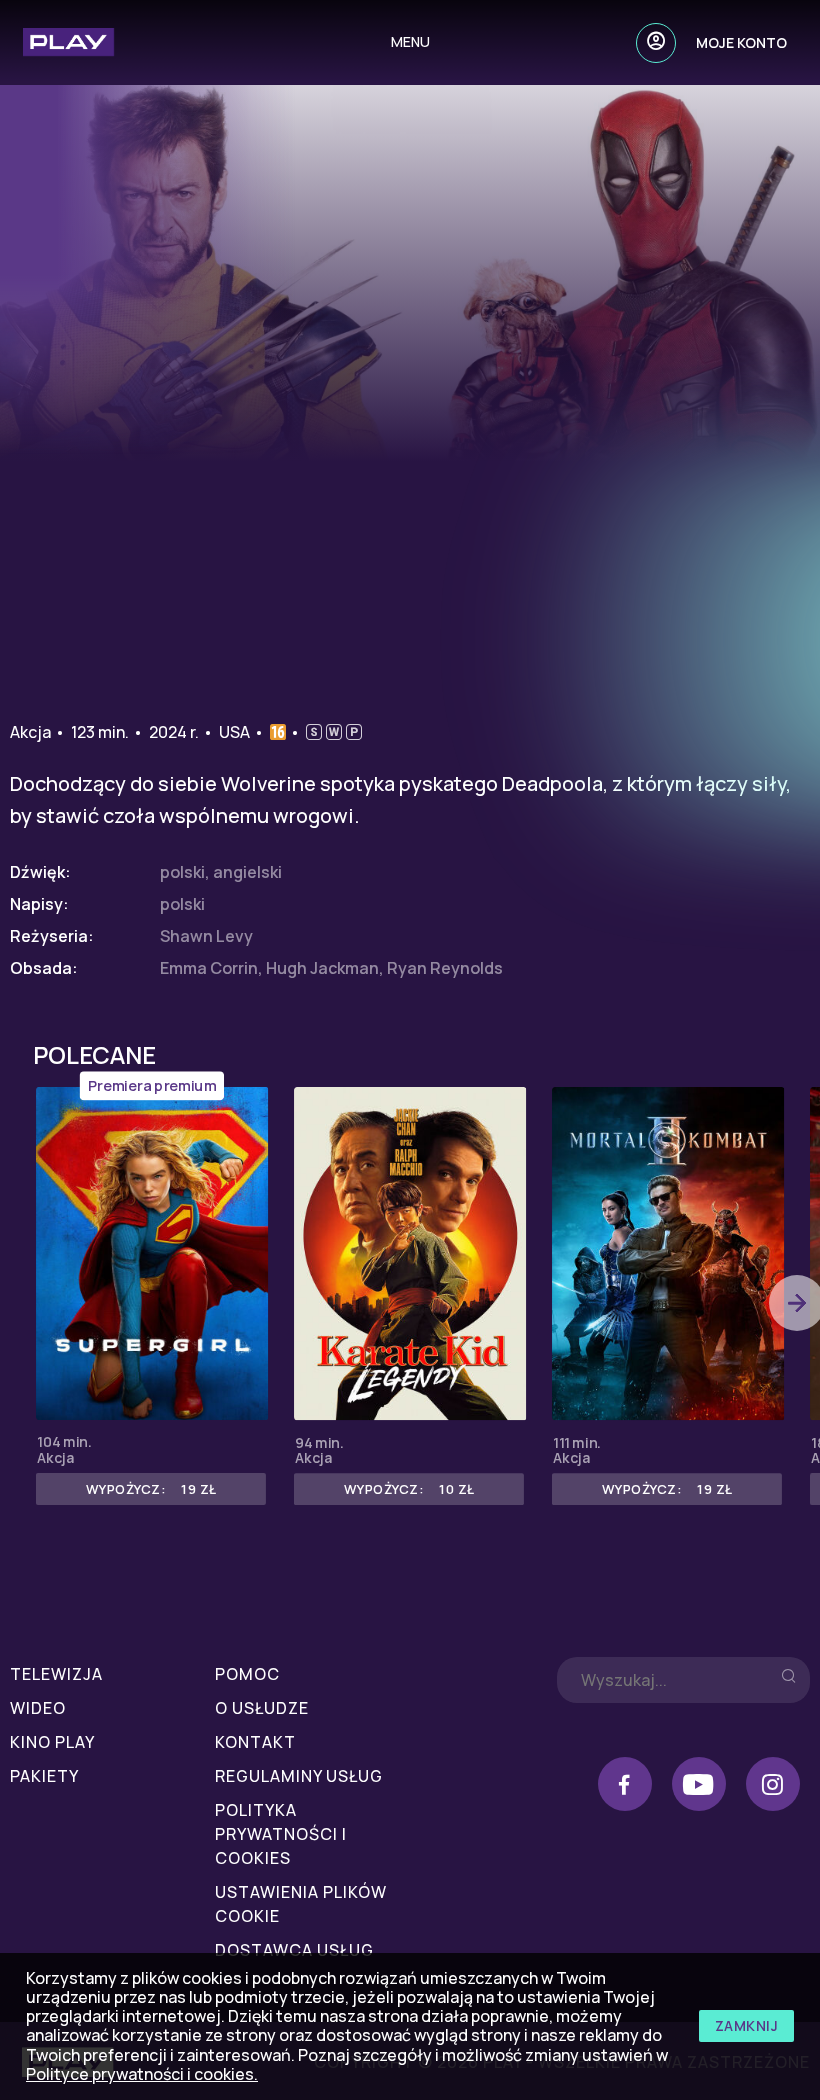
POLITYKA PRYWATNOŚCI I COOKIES (281, 1834)
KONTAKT (255, 1742)
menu (410, 41)
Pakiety (44, 1776)
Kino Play (52, 1742)
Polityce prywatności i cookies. (142, 2074)
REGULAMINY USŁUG (299, 1776)
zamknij (747, 2025)
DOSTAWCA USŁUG (294, 1950)
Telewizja (56, 1674)
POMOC (247, 1674)
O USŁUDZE (262, 1708)
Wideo (38, 1708)
